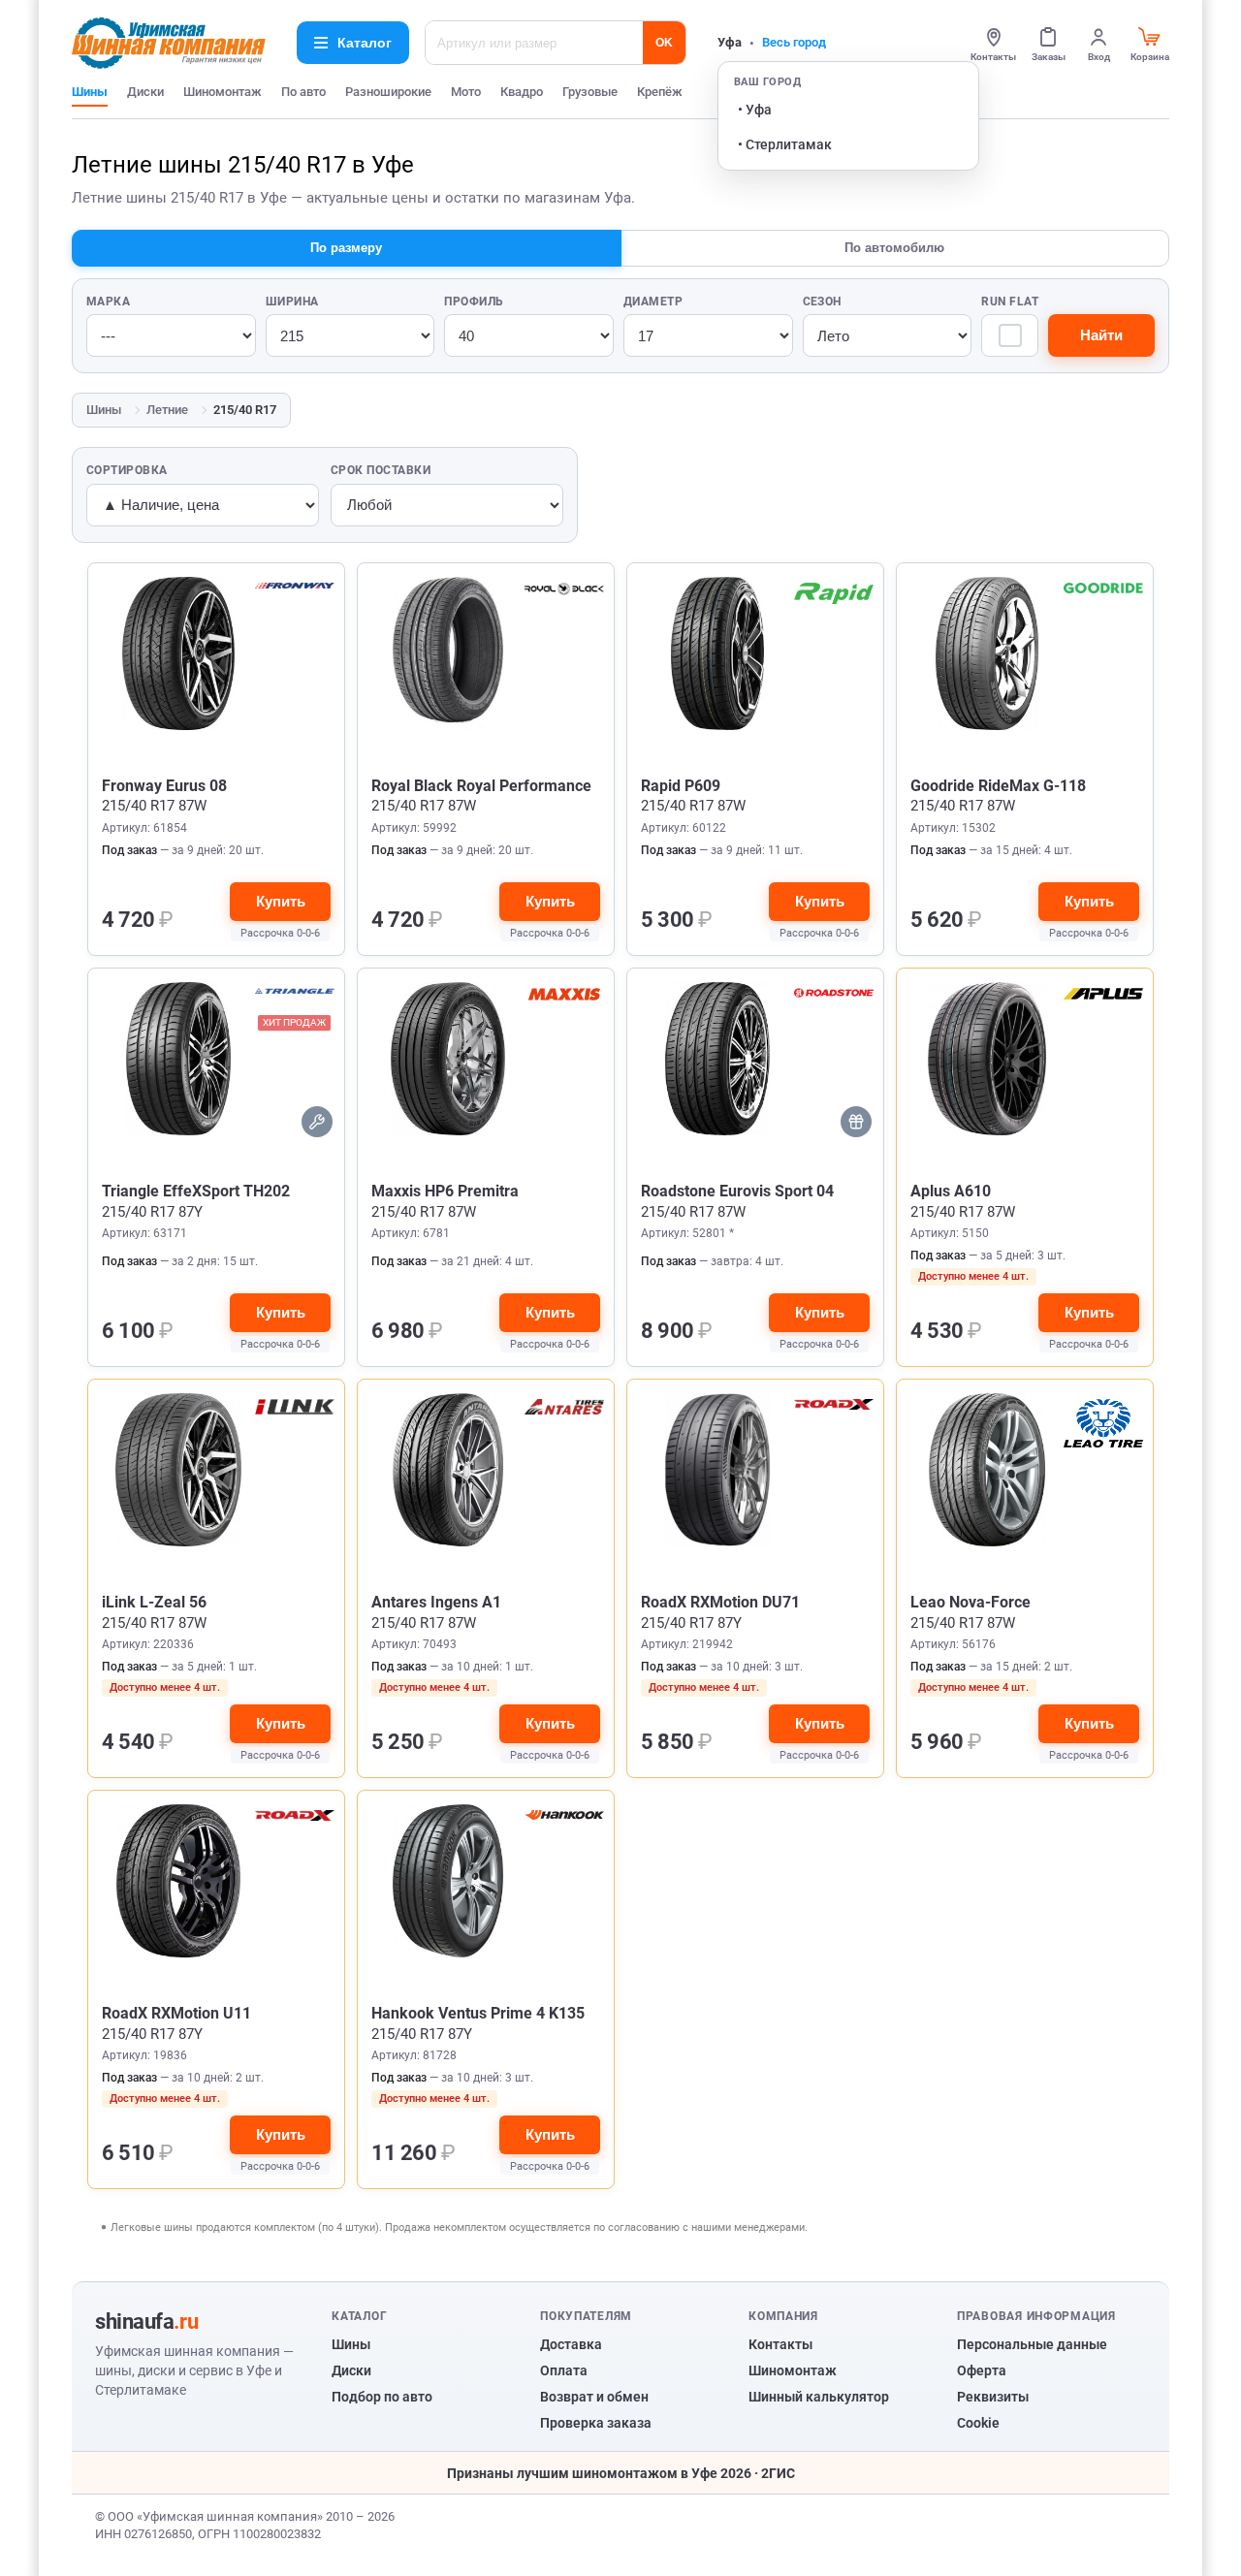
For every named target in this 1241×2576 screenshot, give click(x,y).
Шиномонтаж (223, 92)
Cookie (978, 2423)
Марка (108, 302)
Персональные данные (1032, 2344)
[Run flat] (1010, 335)
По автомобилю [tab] (894, 248)
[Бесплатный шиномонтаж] (317, 1122)
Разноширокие (388, 92)
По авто (303, 92)
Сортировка (127, 470)
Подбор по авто (382, 2397)
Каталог (365, 43)
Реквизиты (993, 2397)
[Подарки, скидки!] (856, 1122)
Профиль (474, 302)
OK (664, 43)
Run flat (1010, 302)
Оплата (564, 2370)
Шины (90, 92)
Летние (167, 410)
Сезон (822, 302)
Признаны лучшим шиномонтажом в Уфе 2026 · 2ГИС (621, 2473)
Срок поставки (381, 470)
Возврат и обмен (594, 2397)
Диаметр (653, 302)
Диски (145, 92)
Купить (281, 901)
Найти (1101, 335)
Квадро (522, 92)
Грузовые (590, 92)
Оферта (982, 2370)
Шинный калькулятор (819, 2397)
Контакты (780, 2344)
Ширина (292, 302)
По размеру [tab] (346, 248)
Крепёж (660, 92)
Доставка (571, 2344)
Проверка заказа (596, 2423)
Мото (466, 92)
